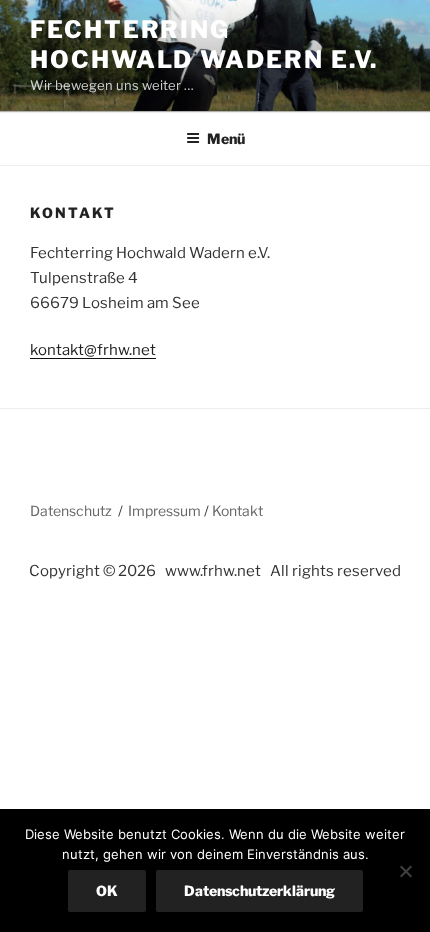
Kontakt (237, 510)
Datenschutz (71, 510)
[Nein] (405, 871)
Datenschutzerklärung (259, 890)
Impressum (164, 510)
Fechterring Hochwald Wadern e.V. (204, 44)
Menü (226, 138)
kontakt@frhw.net (93, 350)
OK (107, 890)
